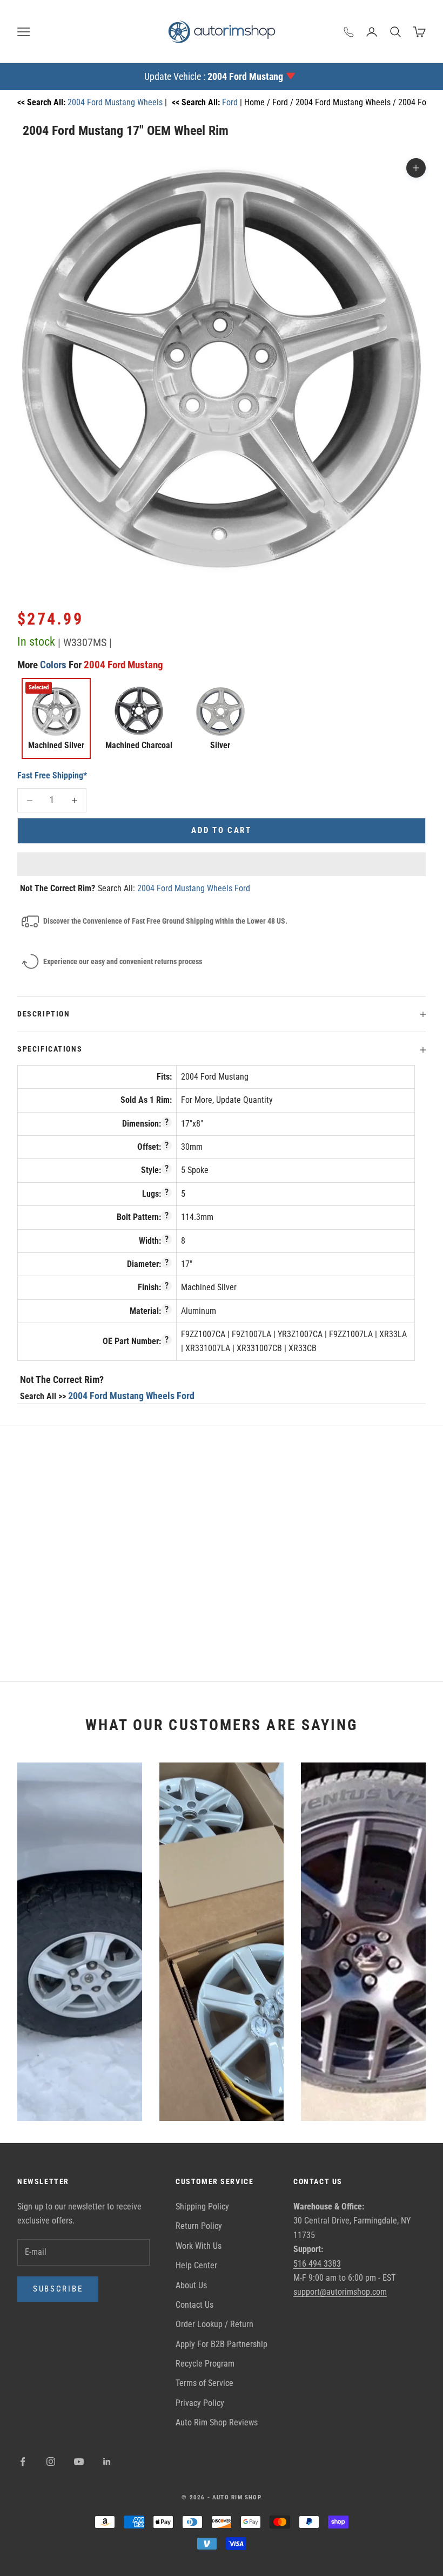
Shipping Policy (202, 2206)
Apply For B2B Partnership (222, 2344)
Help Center (196, 2265)
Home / (258, 102)
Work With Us (199, 2246)
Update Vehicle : (214, 76)
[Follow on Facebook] (23, 2462)
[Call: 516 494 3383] (349, 32)
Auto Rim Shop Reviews (217, 2422)
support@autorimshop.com (340, 2292)
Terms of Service (204, 2383)
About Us (191, 2285)
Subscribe (58, 2289)
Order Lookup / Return (214, 2324)
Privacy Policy (200, 2403)
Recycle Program (205, 2364)
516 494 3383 (317, 2264)
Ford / (284, 102)
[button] (222, 864)
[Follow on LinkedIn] (107, 2462)
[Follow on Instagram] (51, 2462)
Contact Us (194, 2305)
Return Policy (199, 2226)
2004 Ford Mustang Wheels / (347, 102)
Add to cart (222, 830)
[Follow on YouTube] (79, 2462)
